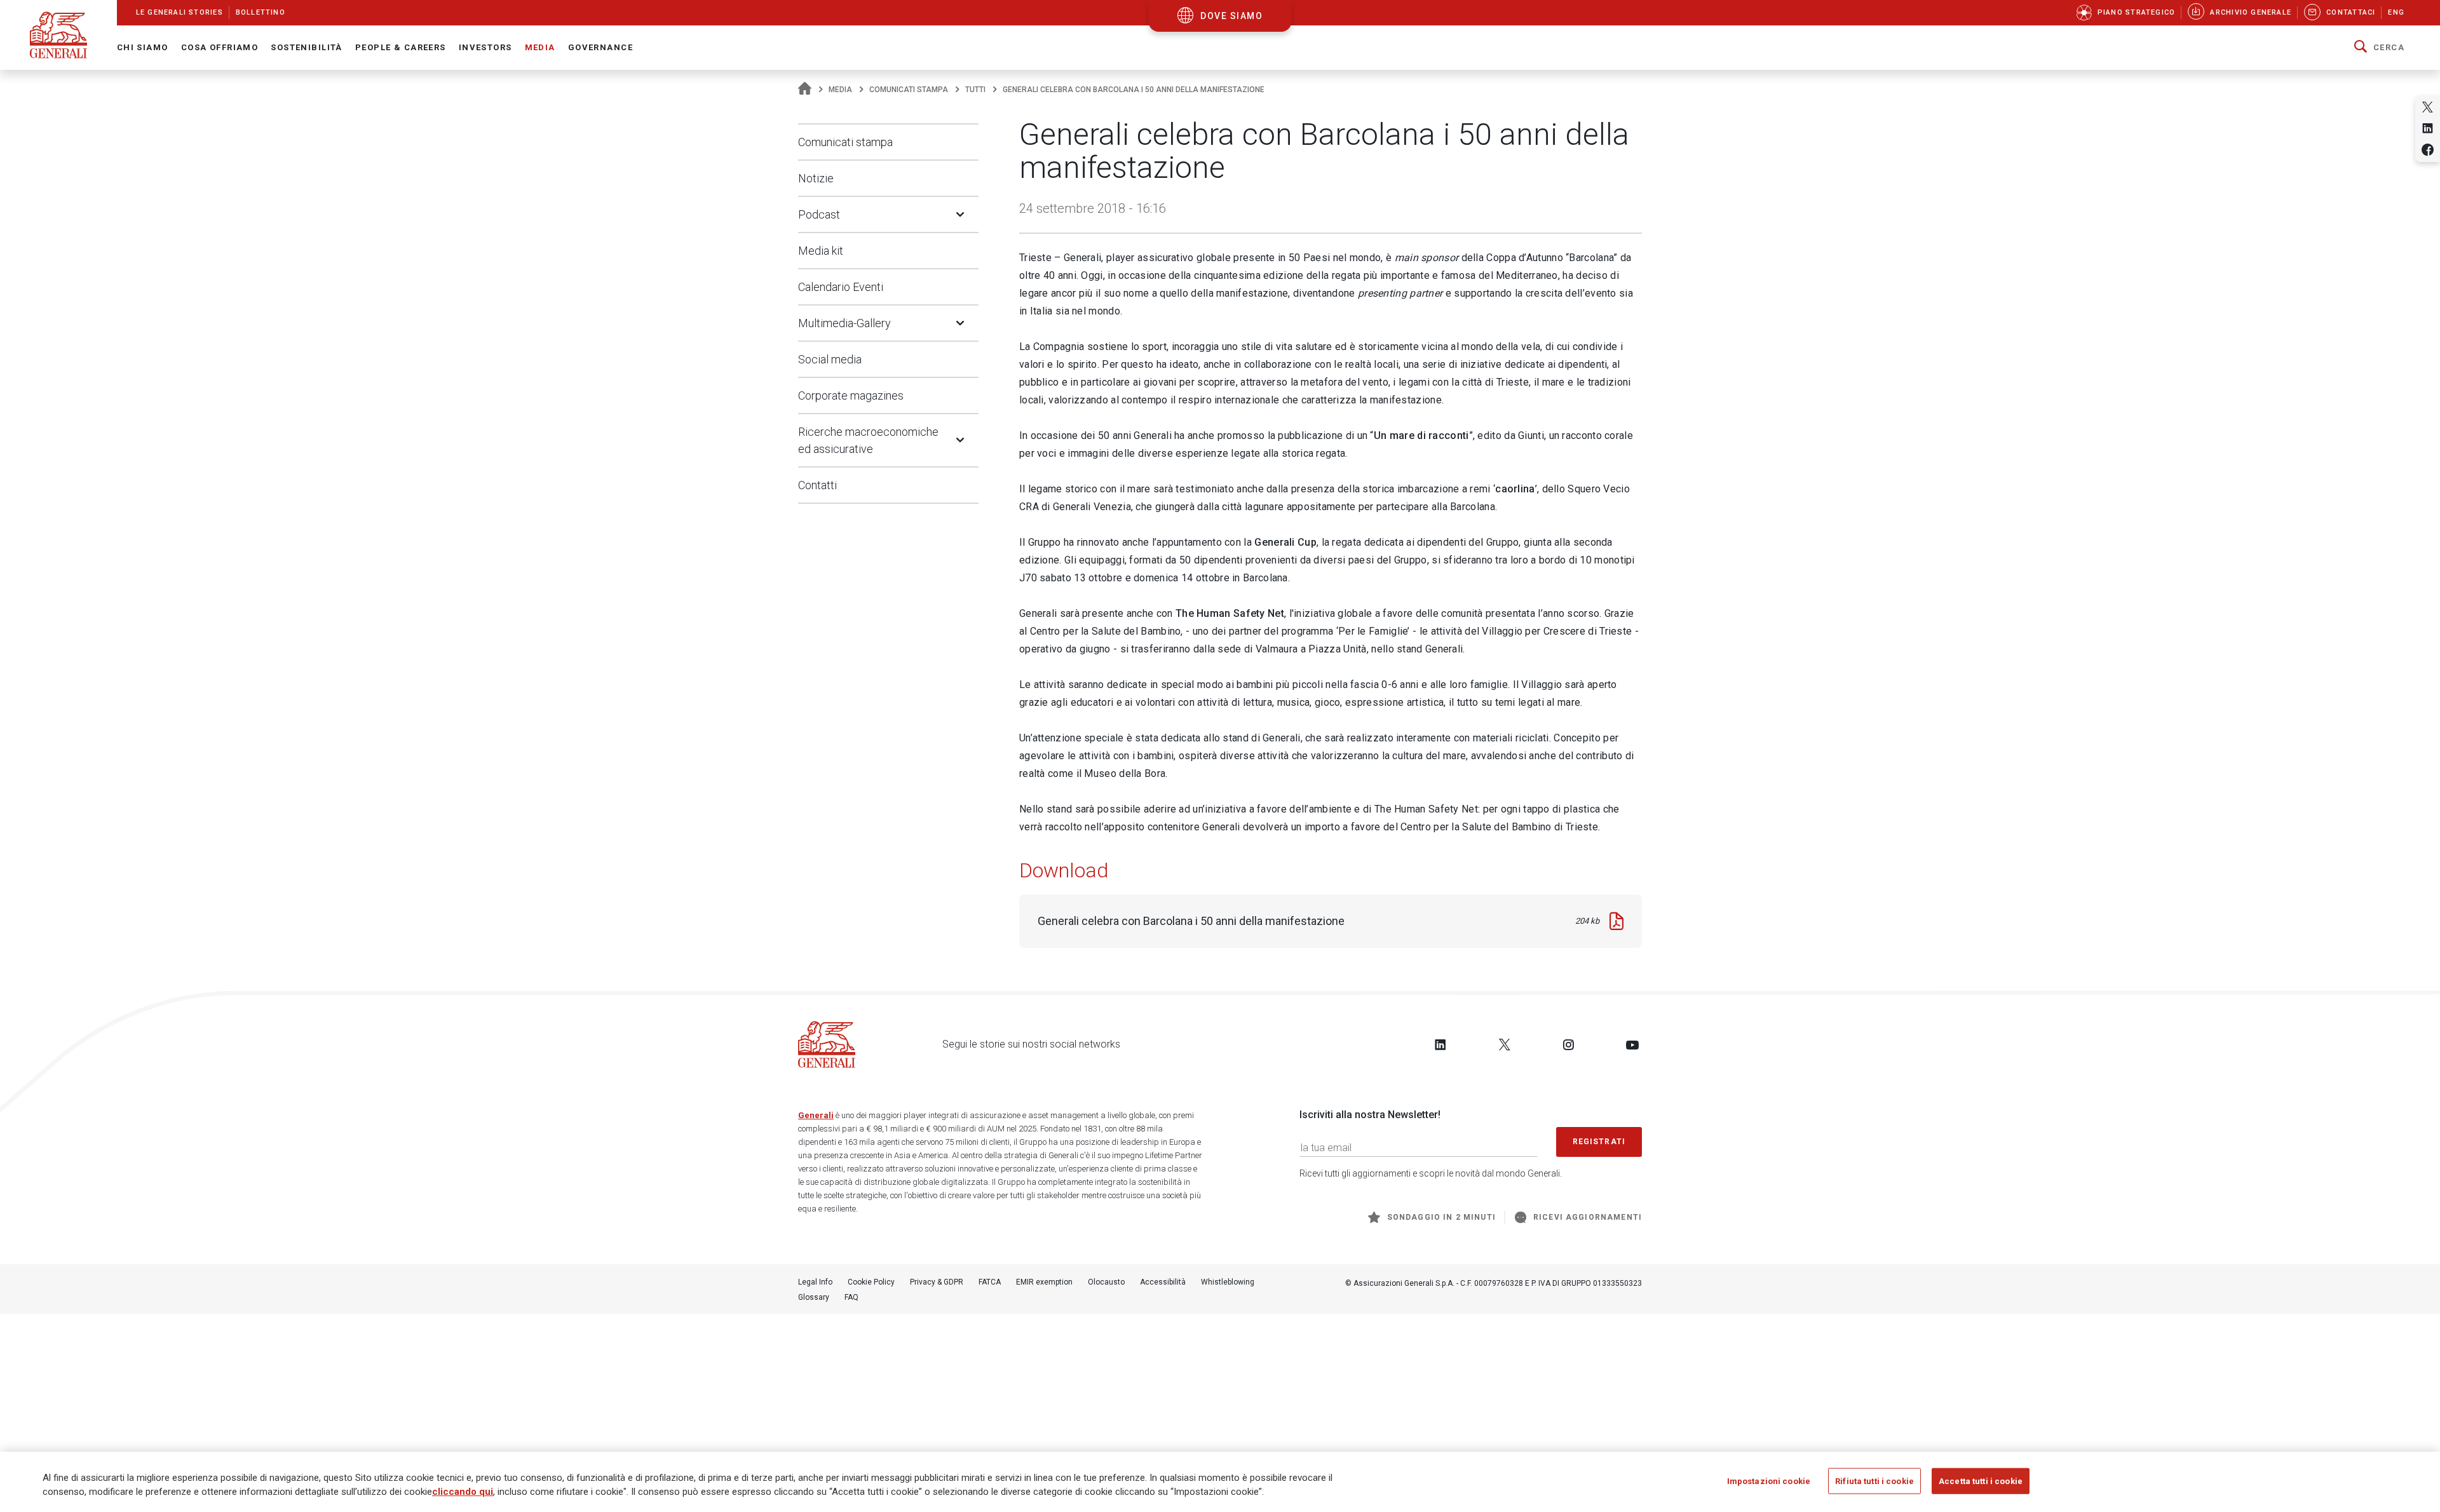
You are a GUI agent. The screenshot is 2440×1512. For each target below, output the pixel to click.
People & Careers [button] (401, 47)
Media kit (821, 251)
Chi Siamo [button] (143, 47)
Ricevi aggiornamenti (1588, 1217)
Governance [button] (600, 47)
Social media (830, 359)
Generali (816, 1115)
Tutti (975, 90)
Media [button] (540, 47)
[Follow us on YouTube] (1632, 1044)
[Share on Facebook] (2428, 150)
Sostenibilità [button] (307, 47)
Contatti (817, 485)
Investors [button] (485, 47)
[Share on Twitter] (2428, 107)
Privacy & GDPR (937, 1282)
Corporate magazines (851, 395)
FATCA (990, 1282)
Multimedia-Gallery (844, 323)
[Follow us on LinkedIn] (1440, 1044)
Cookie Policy (871, 1282)
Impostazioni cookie (1769, 1481)
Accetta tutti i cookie (1981, 1481)
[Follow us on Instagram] (1568, 1044)
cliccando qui (463, 1492)
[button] (2379, 48)
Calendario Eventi (841, 287)
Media (840, 90)
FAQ (851, 1297)
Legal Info (815, 1282)
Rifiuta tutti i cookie (1874, 1481)
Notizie (816, 178)
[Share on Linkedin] (2428, 128)
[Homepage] (805, 90)
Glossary (814, 1297)
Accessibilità (1163, 1282)
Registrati (1599, 1142)
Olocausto (1106, 1282)
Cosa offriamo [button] (220, 47)
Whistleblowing (1228, 1282)
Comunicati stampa (909, 90)
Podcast (819, 214)
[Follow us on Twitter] (1505, 1044)
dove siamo (1231, 16)
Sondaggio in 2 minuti (1441, 1217)
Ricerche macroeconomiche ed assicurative (868, 440)
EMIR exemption (1044, 1282)
